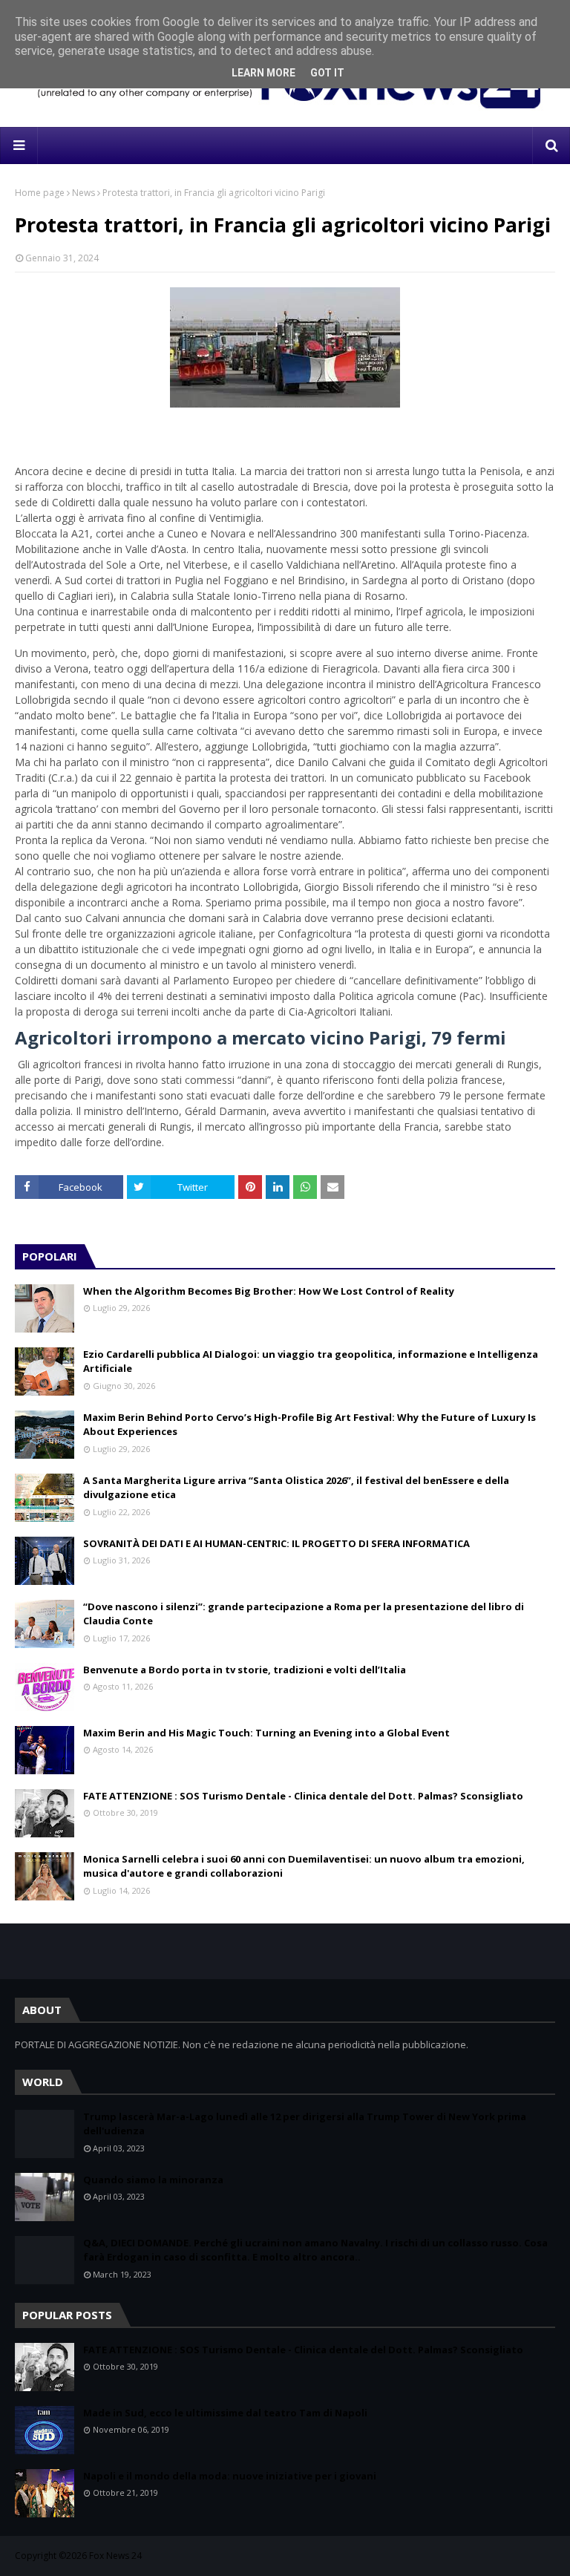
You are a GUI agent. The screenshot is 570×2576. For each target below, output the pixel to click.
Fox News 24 (115, 2556)
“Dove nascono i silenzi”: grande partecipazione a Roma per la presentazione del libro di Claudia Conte (304, 1614)
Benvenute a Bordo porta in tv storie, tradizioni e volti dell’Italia (245, 1670)
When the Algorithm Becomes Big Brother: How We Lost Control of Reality (269, 1291)
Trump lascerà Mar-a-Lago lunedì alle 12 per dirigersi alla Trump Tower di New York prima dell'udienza (305, 2124)
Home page (40, 193)
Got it (327, 73)
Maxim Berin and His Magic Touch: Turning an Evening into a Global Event (266, 1733)
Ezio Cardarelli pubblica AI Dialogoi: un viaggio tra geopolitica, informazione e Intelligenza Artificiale (311, 1361)
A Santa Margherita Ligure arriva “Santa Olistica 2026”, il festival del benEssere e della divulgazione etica (296, 1488)
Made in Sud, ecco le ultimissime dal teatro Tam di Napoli (225, 2413)
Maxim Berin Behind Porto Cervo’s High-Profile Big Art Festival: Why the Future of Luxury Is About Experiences (309, 1425)
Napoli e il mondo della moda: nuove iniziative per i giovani (230, 2476)
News (83, 193)
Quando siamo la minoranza (153, 2180)
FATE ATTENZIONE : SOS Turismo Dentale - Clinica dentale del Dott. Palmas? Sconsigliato (303, 1796)
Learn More (263, 73)
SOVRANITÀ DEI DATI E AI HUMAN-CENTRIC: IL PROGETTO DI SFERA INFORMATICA (276, 1543)
